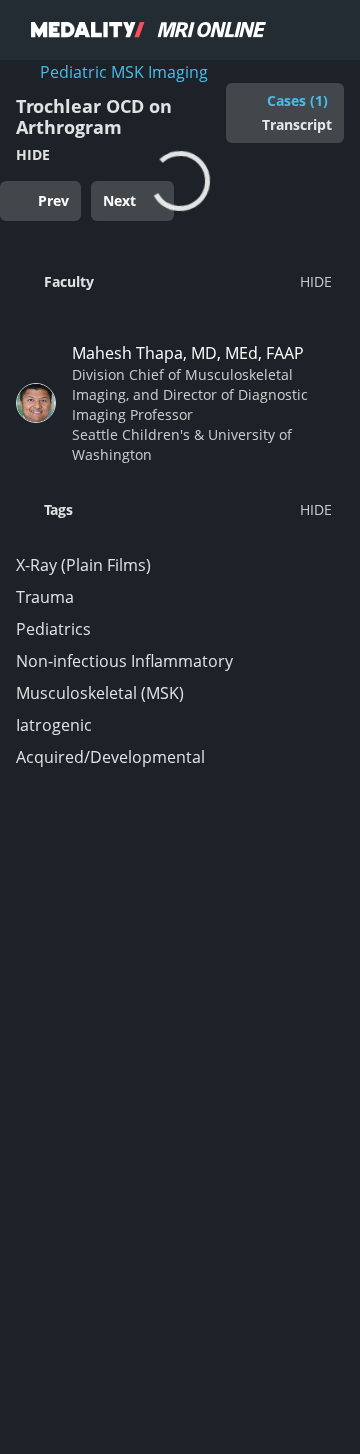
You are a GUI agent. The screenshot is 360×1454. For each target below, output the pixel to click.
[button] (174, 281)
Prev (53, 200)
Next (119, 200)
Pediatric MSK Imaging (124, 72)
